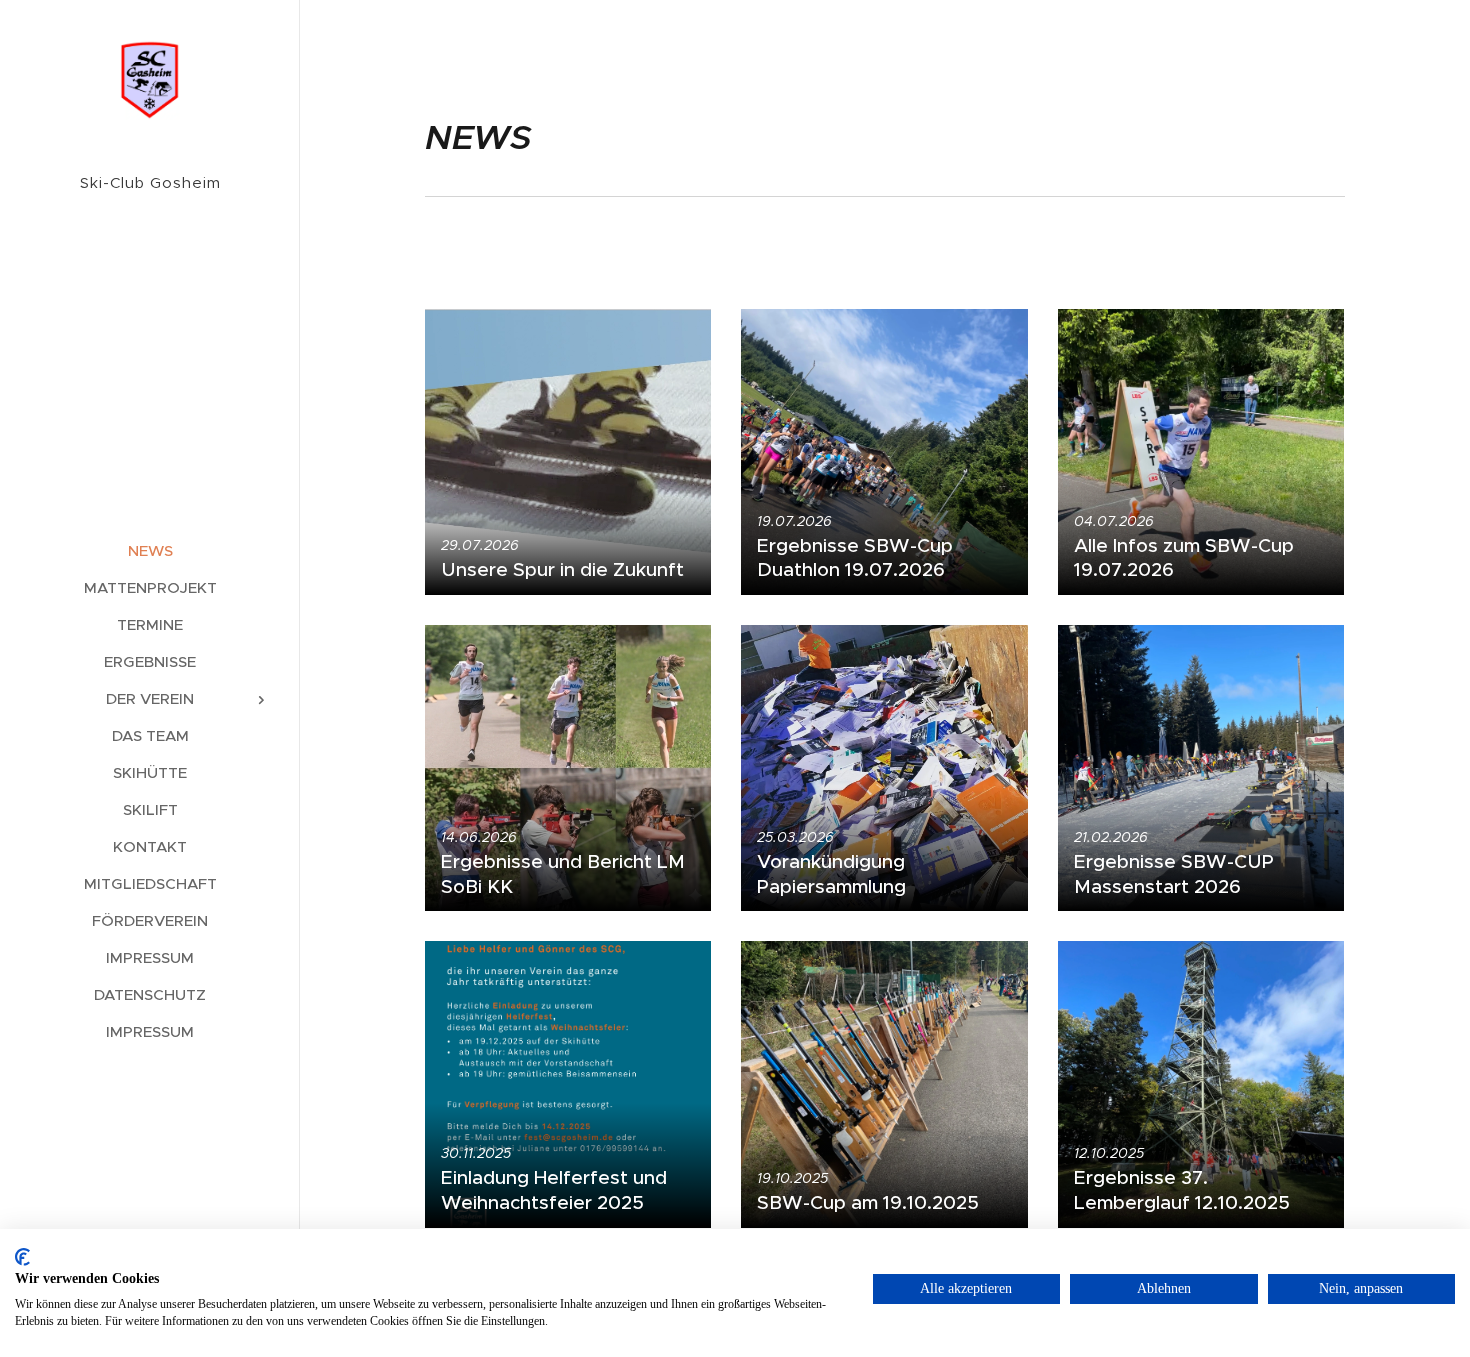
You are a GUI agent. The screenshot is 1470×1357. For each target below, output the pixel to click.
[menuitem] (150, 550)
